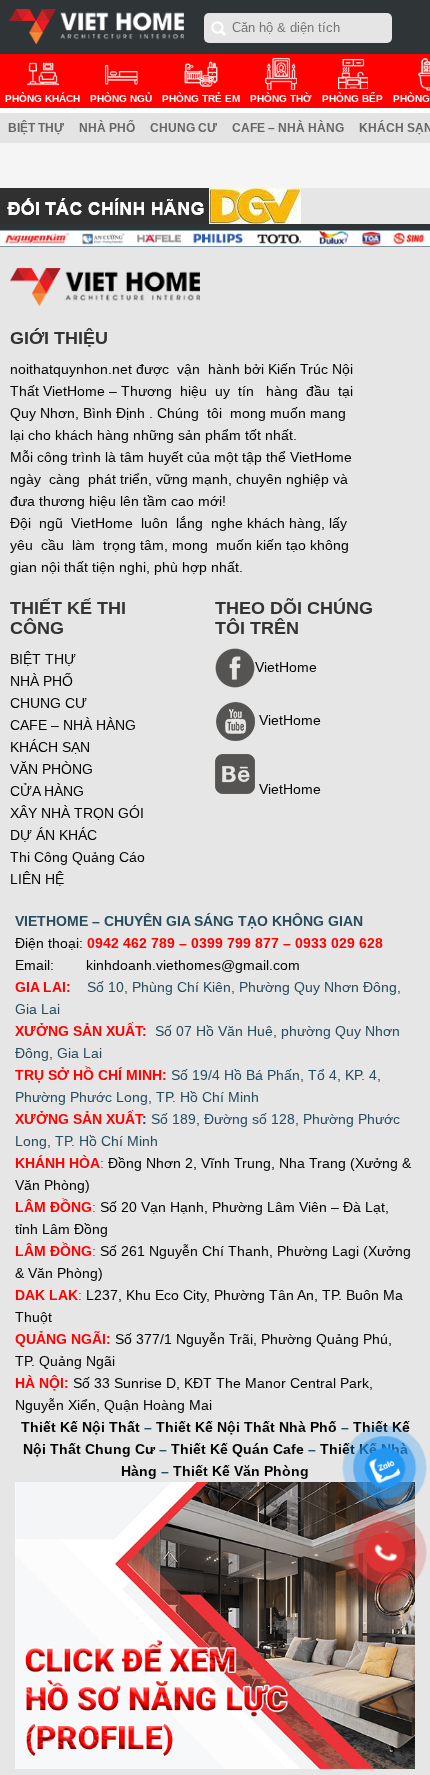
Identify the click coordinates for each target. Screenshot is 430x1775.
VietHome (290, 789)
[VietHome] (268, 736)
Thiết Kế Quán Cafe (237, 1449)
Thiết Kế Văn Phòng (241, 1471)
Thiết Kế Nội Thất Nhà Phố (246, 1427)
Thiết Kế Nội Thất (80, 1427)
